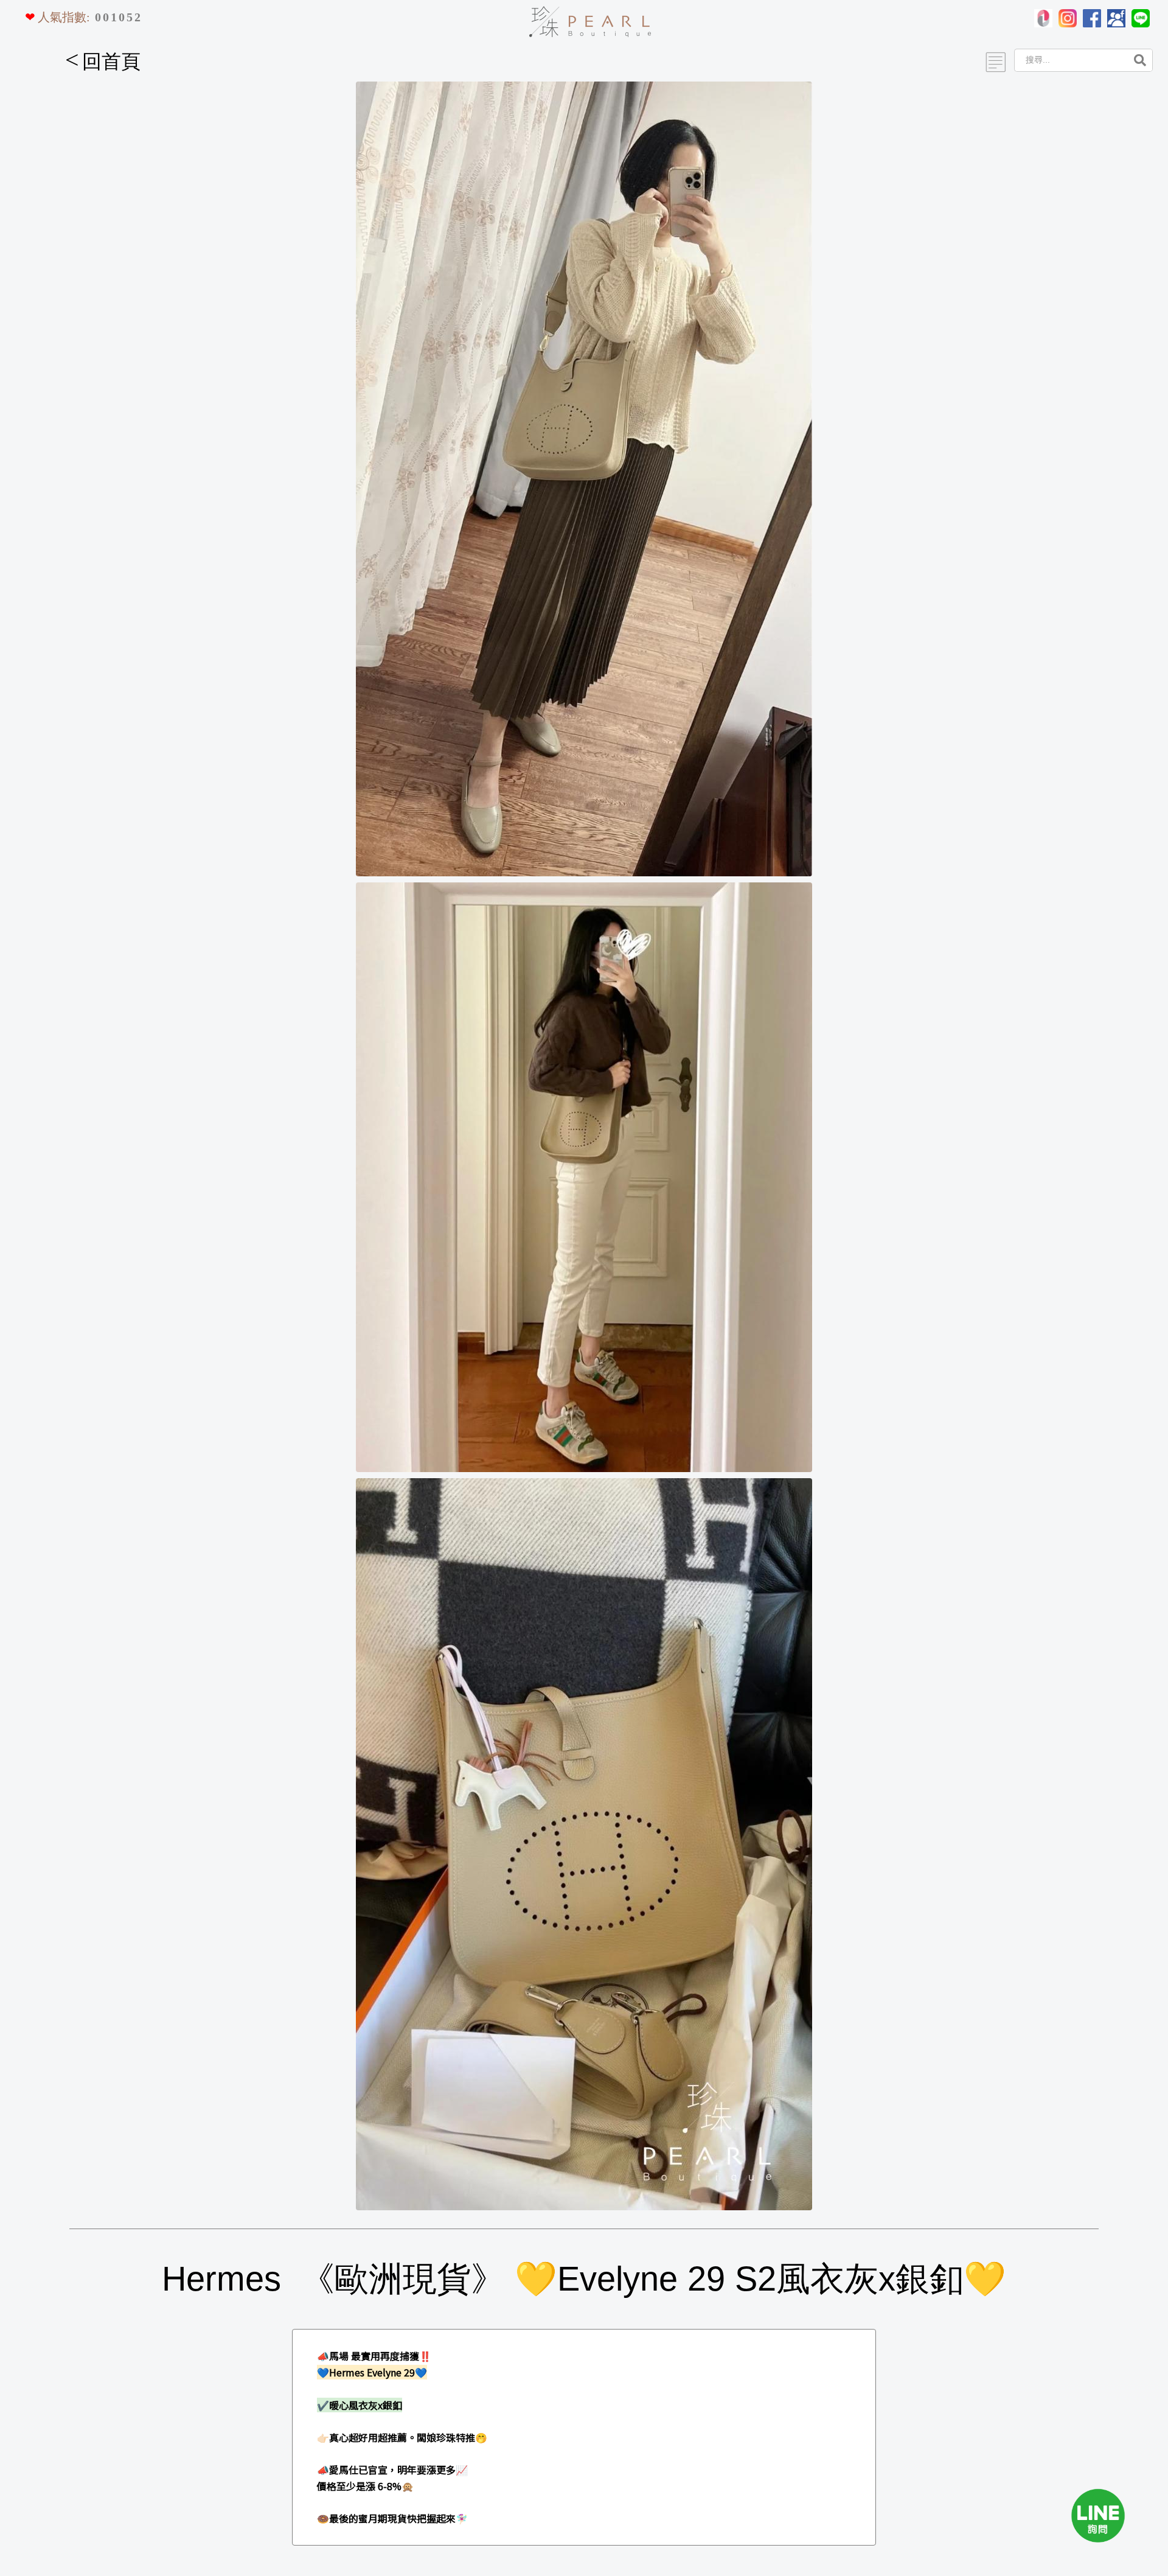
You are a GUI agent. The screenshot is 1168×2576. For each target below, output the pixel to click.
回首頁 (103, 61)
